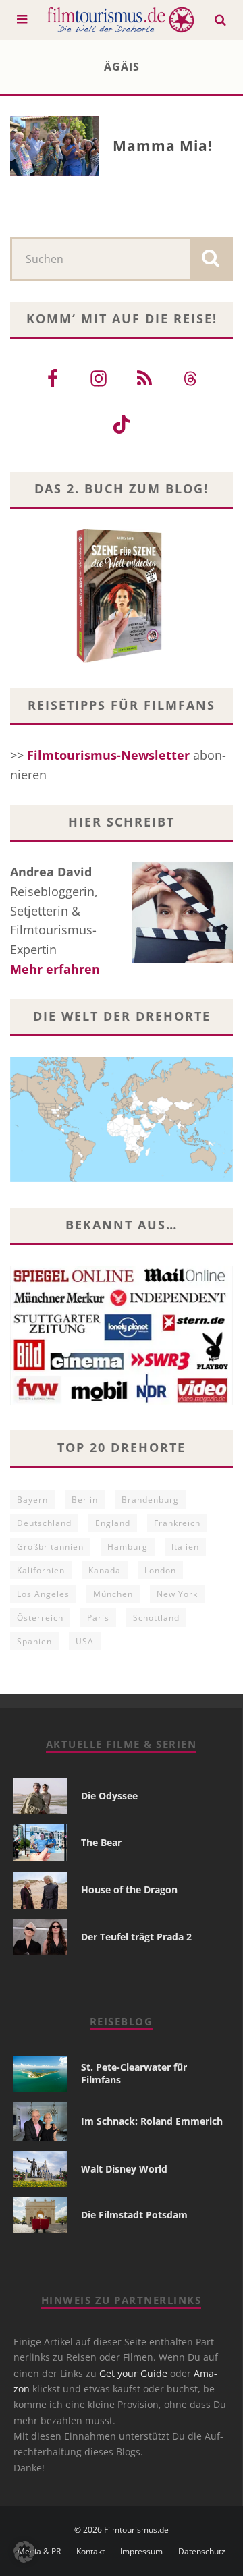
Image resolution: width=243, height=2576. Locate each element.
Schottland (156, 1618)
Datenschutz (202, 2552)
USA (85, 1641)
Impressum (141, 2552)
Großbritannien (50, 1547)
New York (177, 1594)
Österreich (40, 1618)
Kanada (105, 1570)
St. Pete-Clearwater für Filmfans (134, 2073)
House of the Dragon (129, 1889)
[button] (24, 2552)
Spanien (34, 1641)
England (113, 1523)
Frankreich (177, 1523)
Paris (98, 1618)
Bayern (32, 1500)
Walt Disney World (124, 2169)
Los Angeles (43, 1594)
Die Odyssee (109, 1796)
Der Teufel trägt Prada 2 (136, 1937)
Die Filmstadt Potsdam (134, 2215)
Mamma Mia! (163, 146)
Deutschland (44, 1523)
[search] (211, 259)
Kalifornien (41, 1570)
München (113, 1594)
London (160, 1570)
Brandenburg (150, 1500)
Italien (185, 1547)
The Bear (101, 1842)
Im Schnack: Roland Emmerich (152, 2121)
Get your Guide (133, 2373)
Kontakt (90, 2552)
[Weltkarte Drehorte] (122, 1177)
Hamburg (128, 1547)
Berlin (85, 1500)
